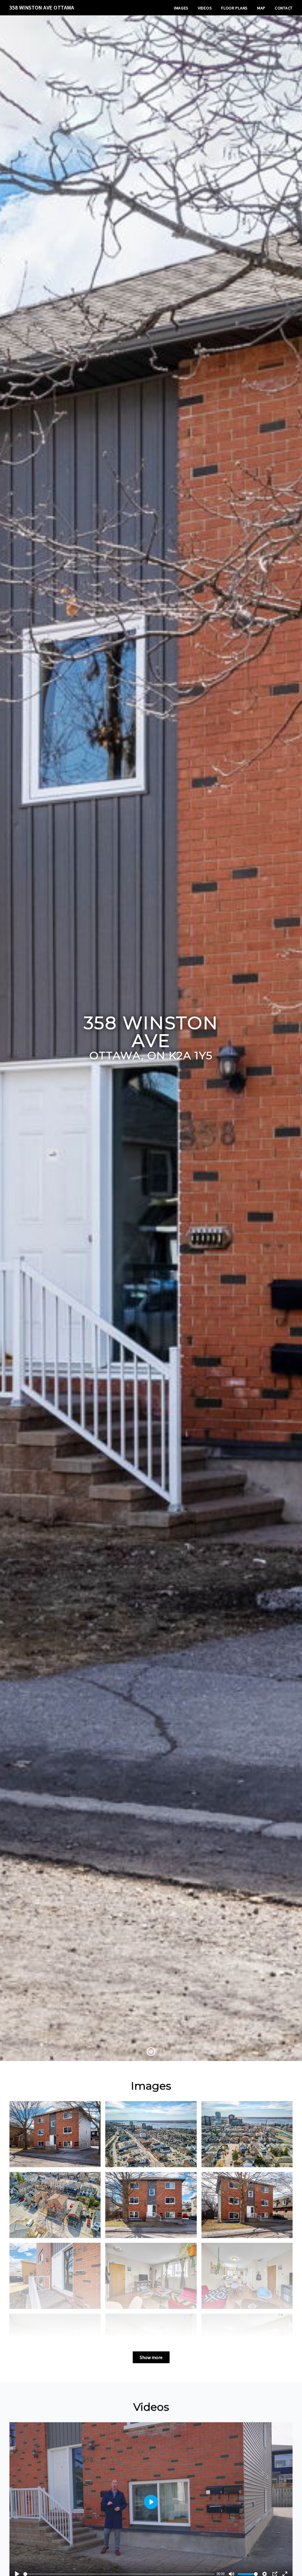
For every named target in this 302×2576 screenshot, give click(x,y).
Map (261, 8)
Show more (151, 2357)
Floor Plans (234, 8)
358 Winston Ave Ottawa (42, 8)
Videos (205, 8)
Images (181, 8)
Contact (284, 8)
